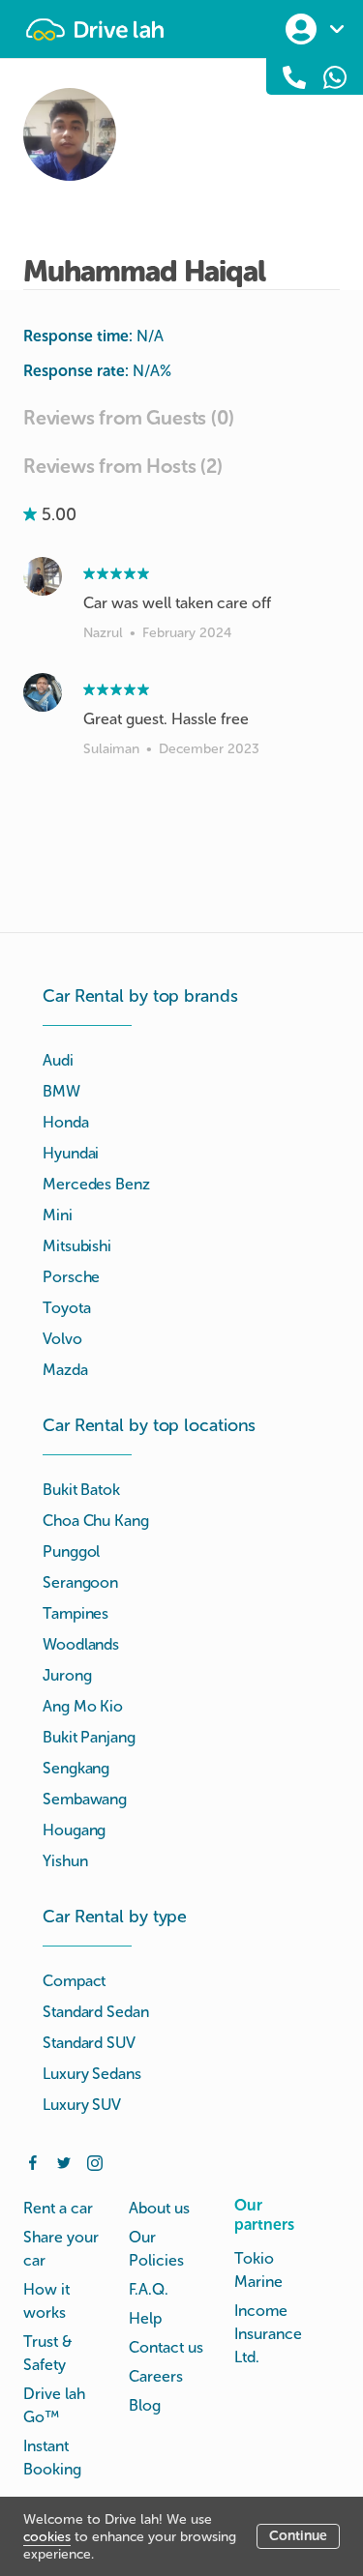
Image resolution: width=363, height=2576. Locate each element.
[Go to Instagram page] (95, 2161)
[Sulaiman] (43, 692)
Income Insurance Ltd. (268, 2334)
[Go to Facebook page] (33, 2161)
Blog (145, 2405)
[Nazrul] (43, 576)
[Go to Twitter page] (64, 2161)
